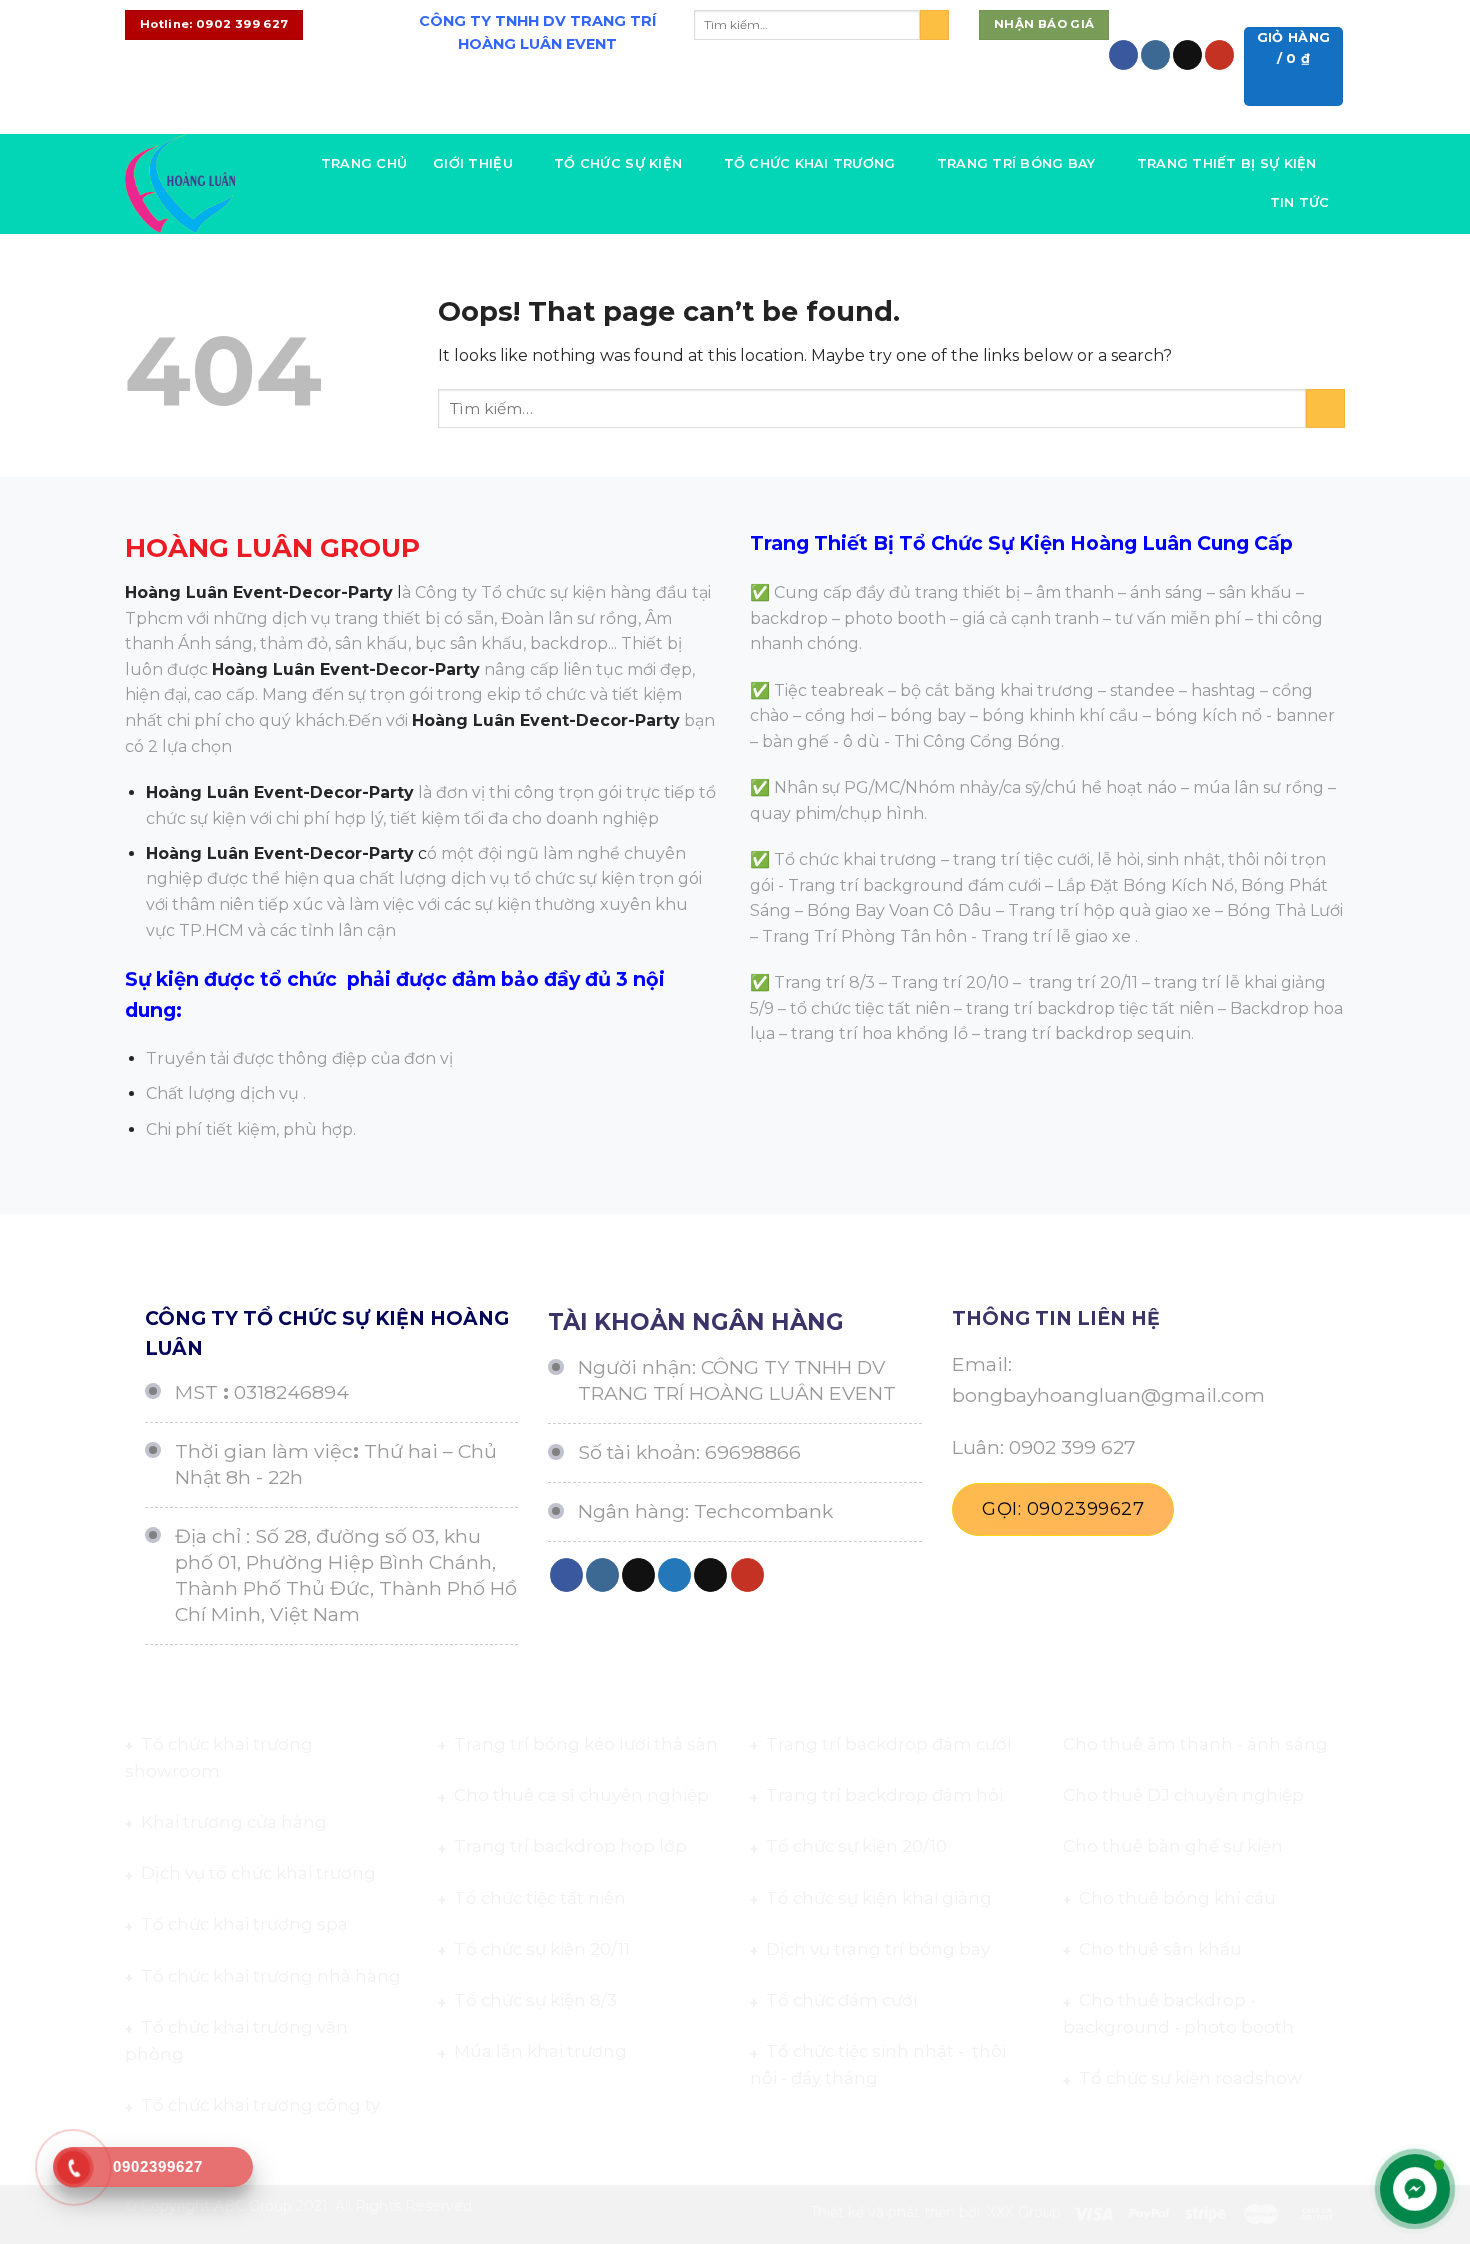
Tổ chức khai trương (810, 163)
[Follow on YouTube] (1219, 55)
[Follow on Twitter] (553, 117)
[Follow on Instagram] (1155, 55)
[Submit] (934, 25)
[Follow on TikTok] (638, 1575)
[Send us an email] (1187, 55)
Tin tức (1300, 202)
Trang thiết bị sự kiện (1227, 163)
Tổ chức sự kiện (618, 163)
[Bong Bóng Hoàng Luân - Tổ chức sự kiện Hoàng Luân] (180, 184)
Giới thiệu (473, 163)
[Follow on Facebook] (1123, 55)
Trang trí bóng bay (1016, 163)
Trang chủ (364, 163)
